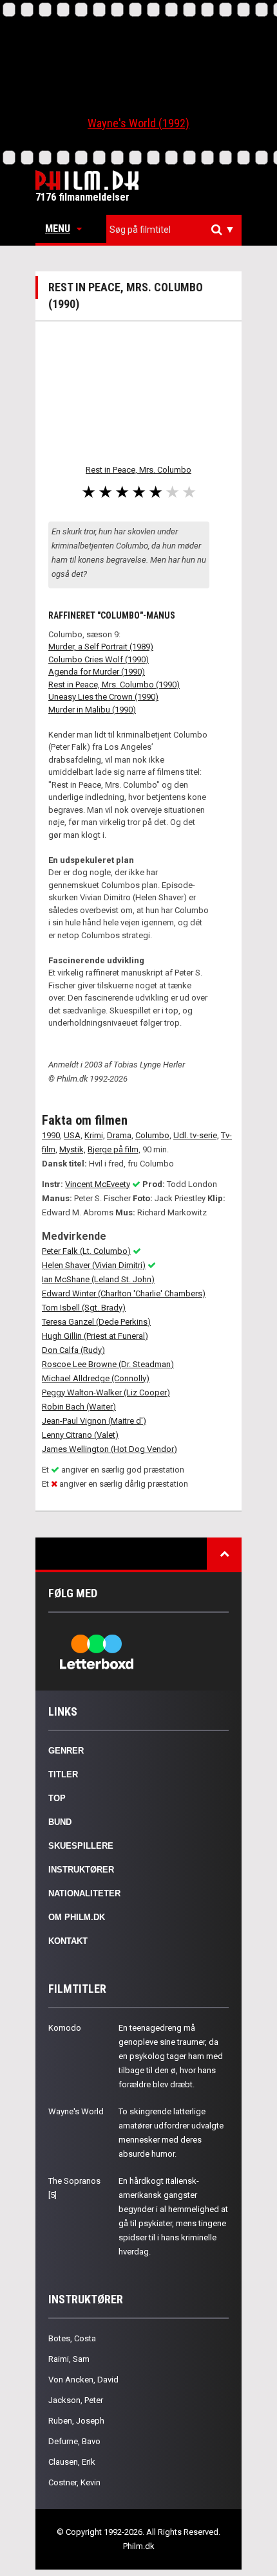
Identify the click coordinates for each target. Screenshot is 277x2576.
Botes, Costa (72, 2338)
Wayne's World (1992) (138, 123)
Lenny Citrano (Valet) (80, 1435)
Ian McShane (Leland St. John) (98, 1279)
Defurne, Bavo (74, 2441)
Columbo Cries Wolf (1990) (99, 659)
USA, (73, 1135)
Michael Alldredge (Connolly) (96, 1378)
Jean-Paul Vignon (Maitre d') (94, 1421)
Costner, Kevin (74, 2482)
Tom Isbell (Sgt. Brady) (84, 1308)
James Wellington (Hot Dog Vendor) (110, 1449)
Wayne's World (76, 2111)
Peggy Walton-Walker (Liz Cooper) (106, 1392)
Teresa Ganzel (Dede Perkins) (96, 1322)
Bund (60, 1822)
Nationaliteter (84, 1893)
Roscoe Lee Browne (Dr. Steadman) (108, 1364)
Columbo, (153, 1135)
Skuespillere (81, 1846)
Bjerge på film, (114, 1149)
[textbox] (177, 230)
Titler (63, 1774)
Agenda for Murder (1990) (97, 672)
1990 (51, 1135)
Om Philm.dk (77, 1917)
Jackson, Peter (76, 2400)
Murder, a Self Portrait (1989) (101, 647)
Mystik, (72, 1149)
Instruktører (81, 1870)
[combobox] (174, 230)
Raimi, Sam (69, 2359)
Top (57, 1798)
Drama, (120, 1135)
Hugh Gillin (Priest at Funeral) (95, 1336)
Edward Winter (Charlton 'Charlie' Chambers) (124, 1293)
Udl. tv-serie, (196, 1135)
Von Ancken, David (83, 2380)
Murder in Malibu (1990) (92, 710)
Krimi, (95, 1135)
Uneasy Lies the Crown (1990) (103, 697)
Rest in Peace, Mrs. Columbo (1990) (114, 685)
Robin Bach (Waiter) (79, 1407)
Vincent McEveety (98, 1184)
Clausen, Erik (72, 2462)
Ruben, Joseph (76, 2421)
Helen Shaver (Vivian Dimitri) (94, 1265)
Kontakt (68, 1941)
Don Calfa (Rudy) (73, 1350)
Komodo (65, 2028)
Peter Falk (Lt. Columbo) (86, 1251)
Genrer (66, 1751)
